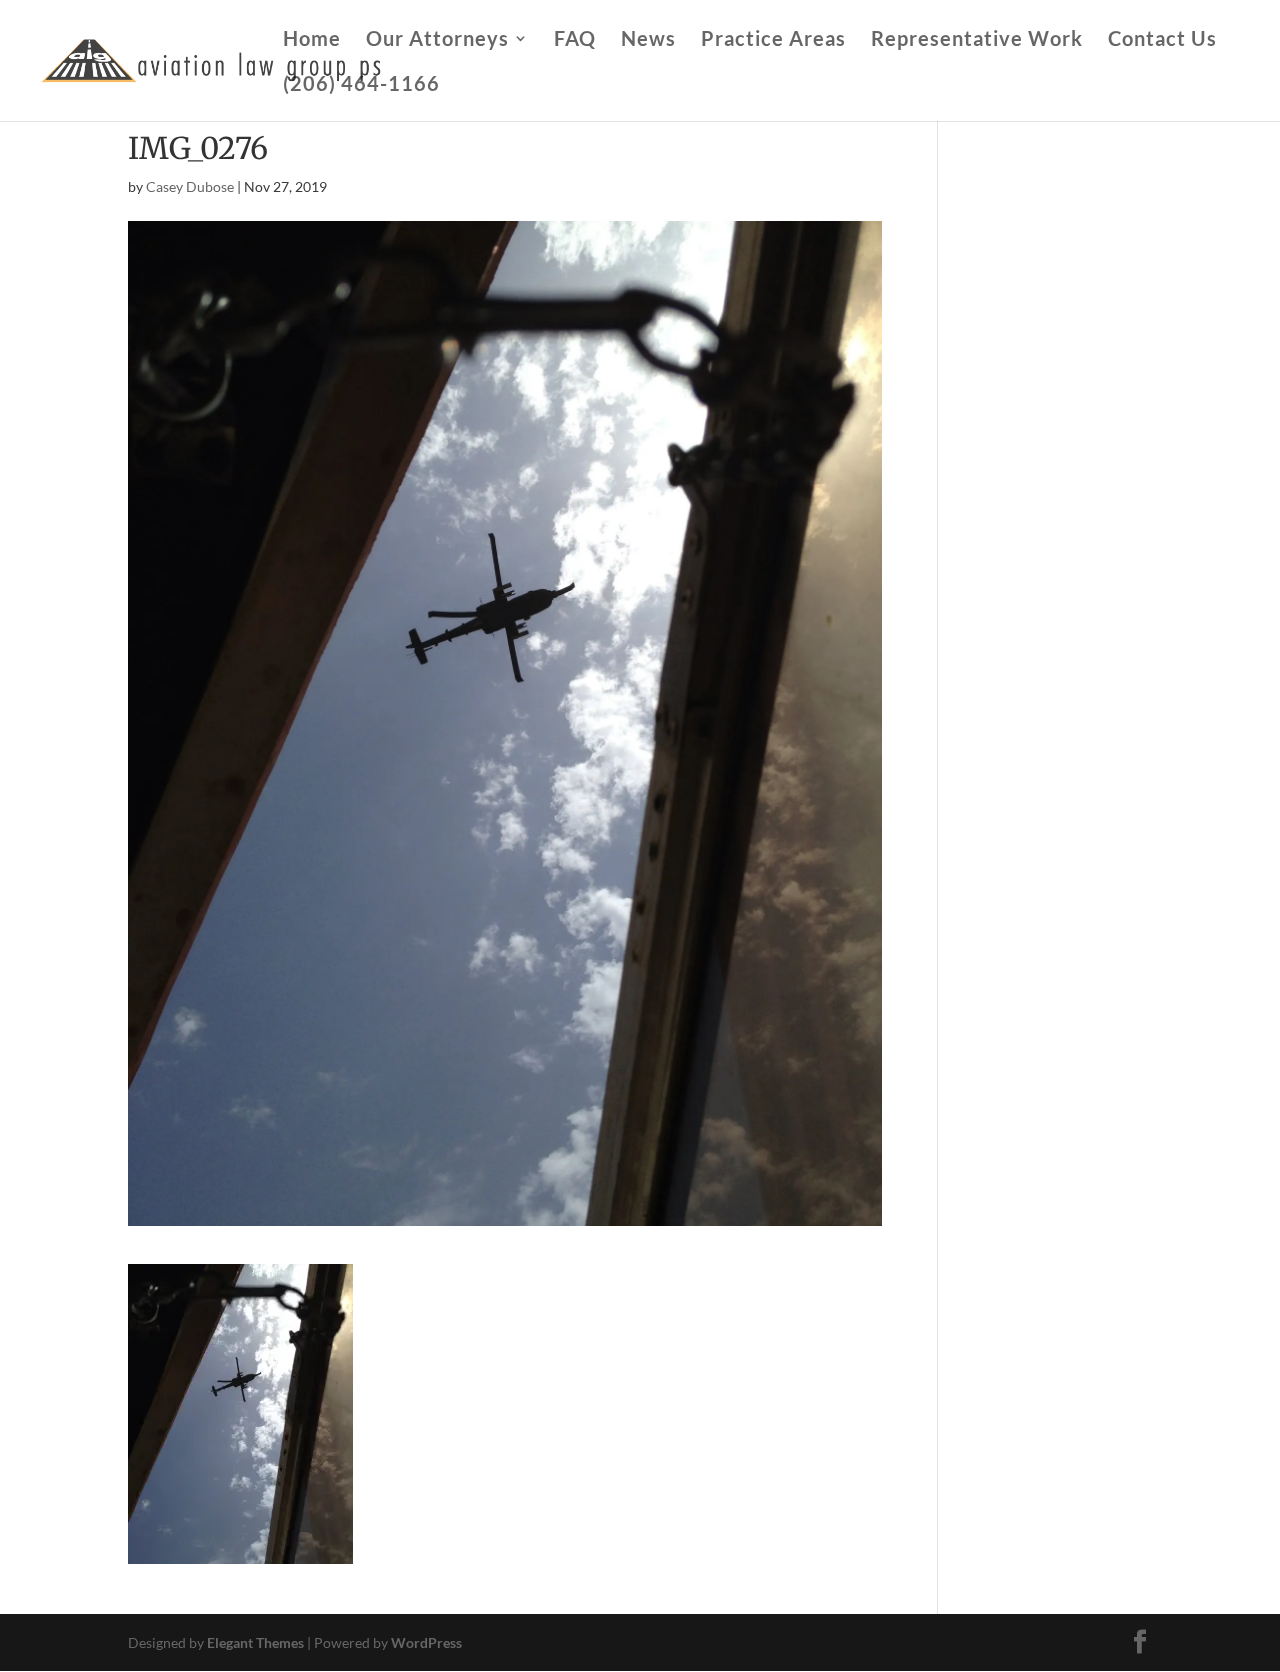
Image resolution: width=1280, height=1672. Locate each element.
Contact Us (1162, 40)
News (648, 40)
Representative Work (977, 40)
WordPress (426, 1642)
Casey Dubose (190, 186)
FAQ (575, 40)
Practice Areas (773, 40)
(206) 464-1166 (361, 85)
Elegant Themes (255, 1642)
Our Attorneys (437, 40)
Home (312, 40)
